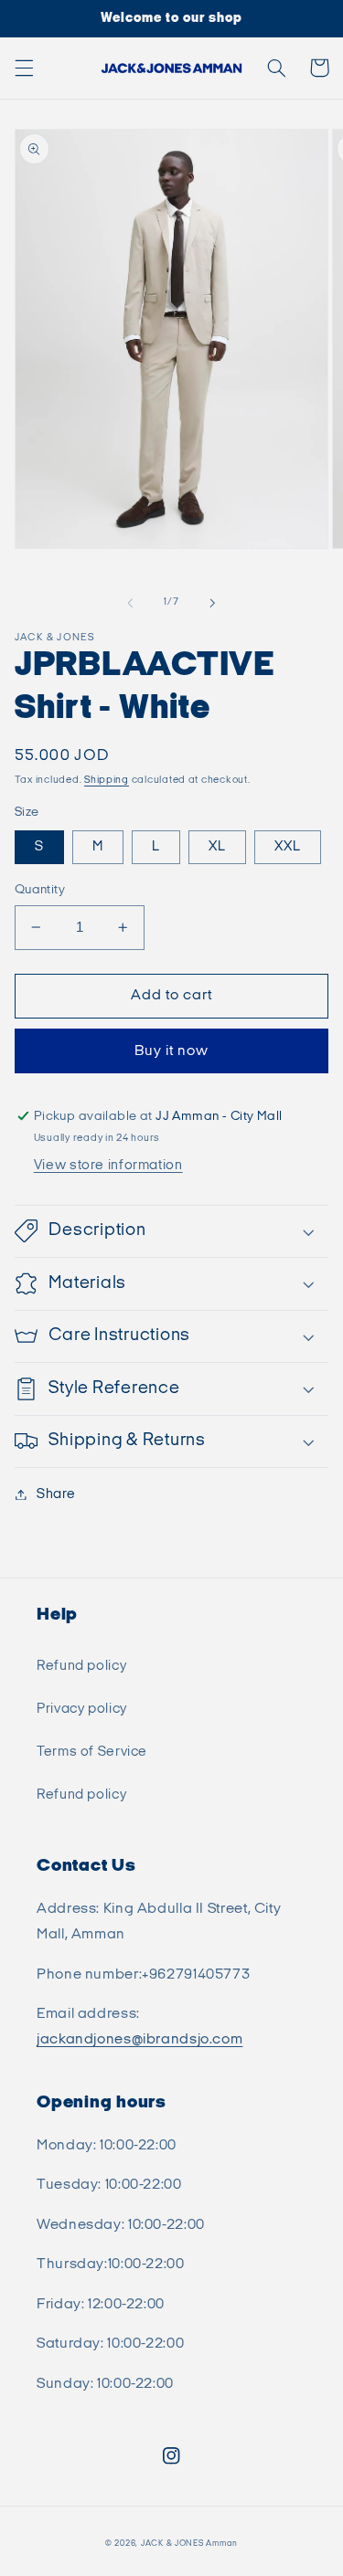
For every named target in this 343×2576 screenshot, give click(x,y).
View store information (108, 1165)
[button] (24, 68)
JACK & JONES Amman (189, 2544)
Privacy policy (82, 1709)
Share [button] (56, 1494)
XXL (288, 846)
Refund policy (81, 1666)
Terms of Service (92, 1752)
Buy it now (172, 1051)
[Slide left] (130, 603)
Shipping (107, 780)
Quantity (40, 890)
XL (217, 846)
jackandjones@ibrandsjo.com (139, 2039)
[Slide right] (213, 603)
